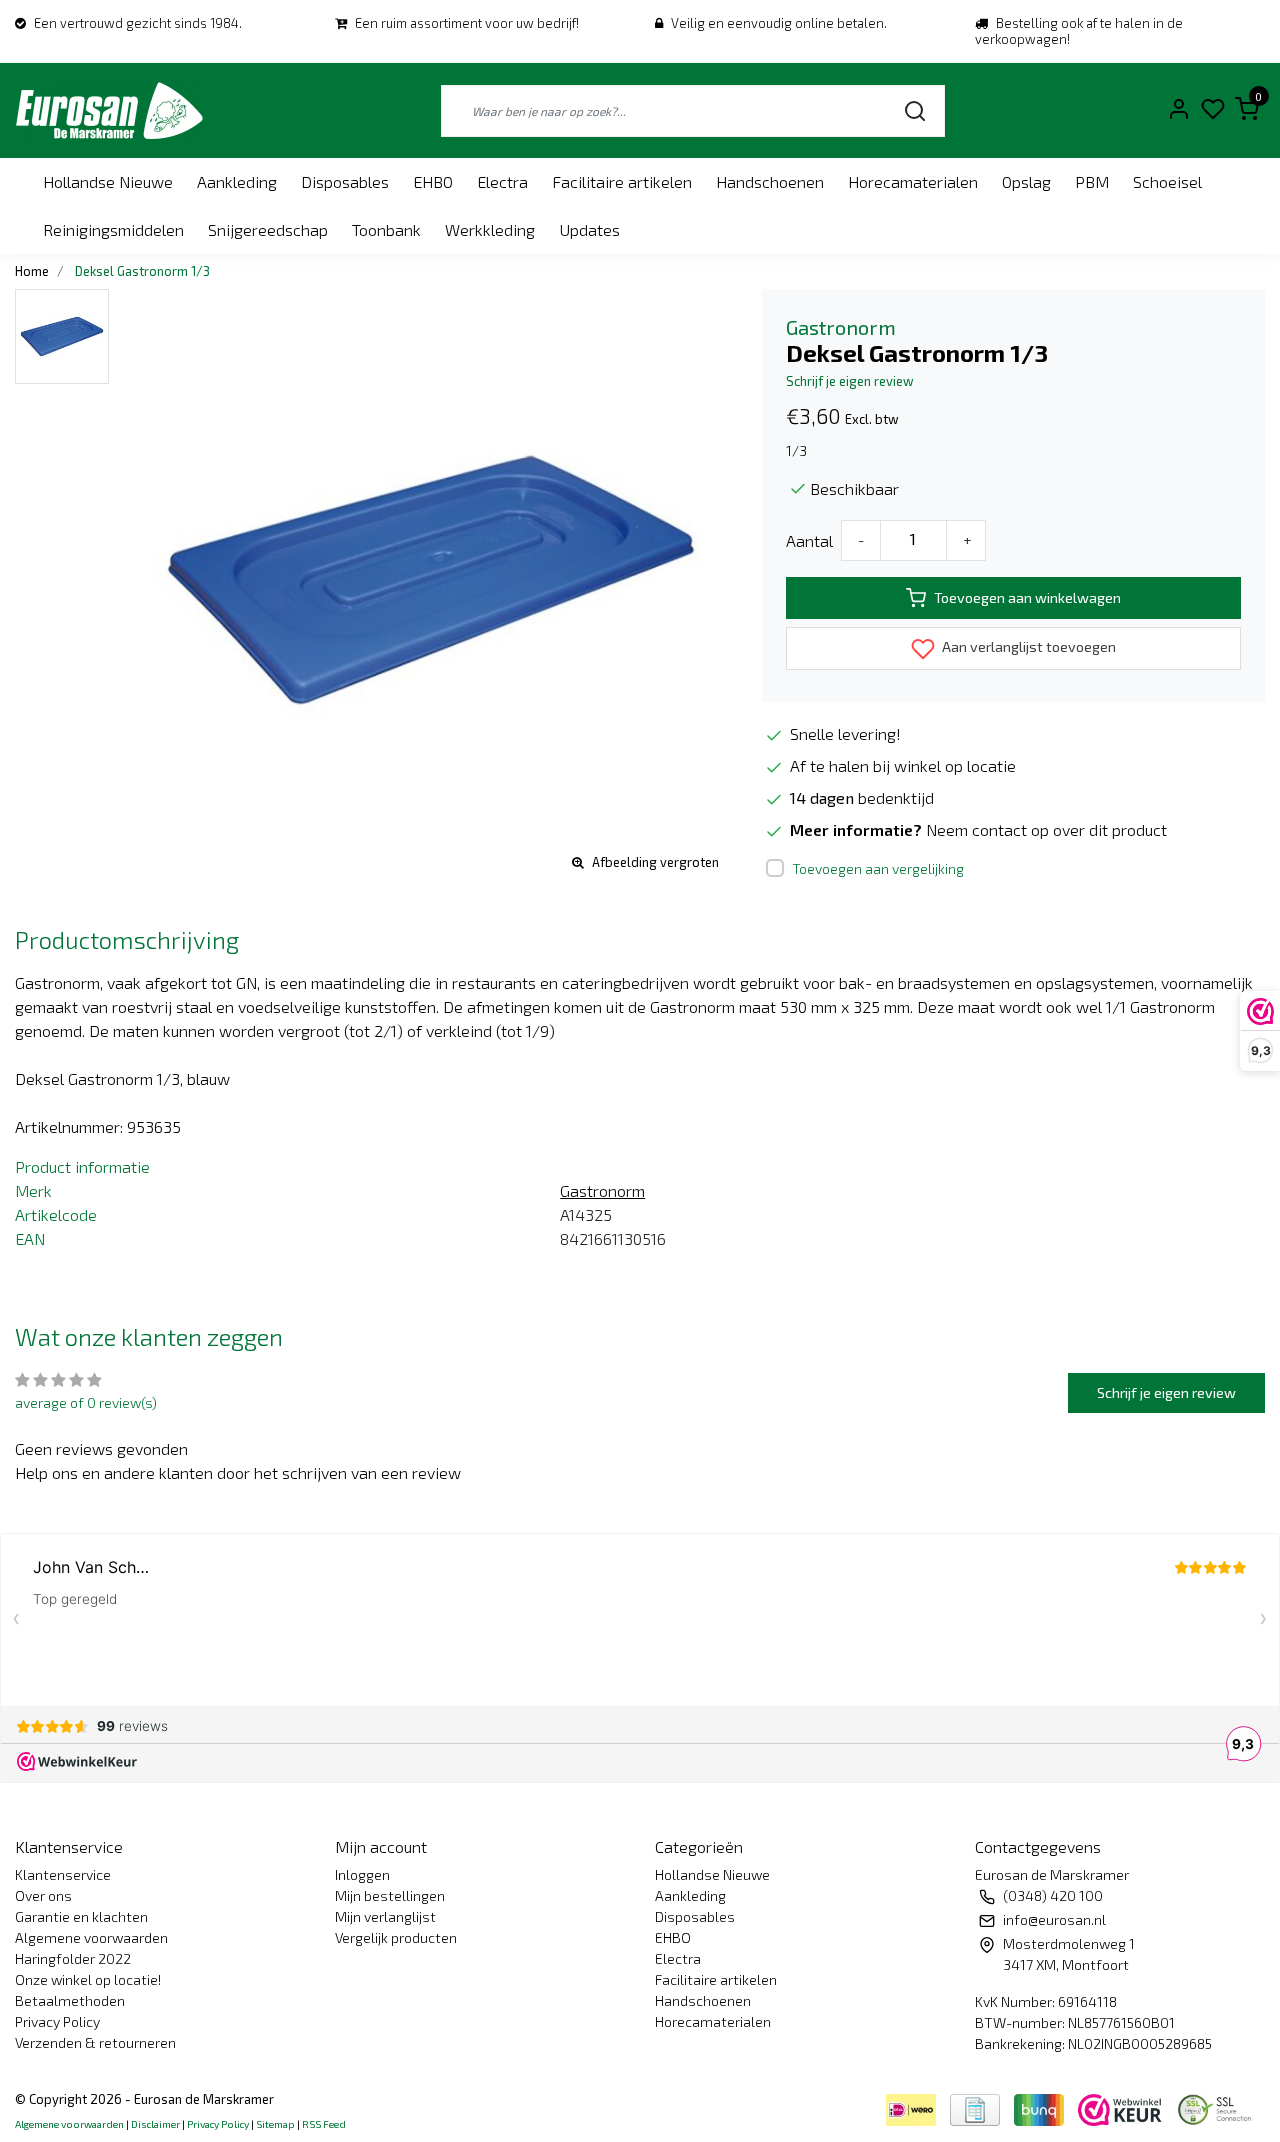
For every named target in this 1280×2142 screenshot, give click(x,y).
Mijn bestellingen (390, 1895)
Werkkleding (490, 229)
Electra (502, 181)
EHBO (433, 181)
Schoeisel (1167, 181)
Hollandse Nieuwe (108, 181)
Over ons (43, 1895)
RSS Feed (324, 2124)
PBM (1092, 181)
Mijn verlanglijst (385, 1916)
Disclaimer (155, 2124)
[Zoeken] (915, 110)
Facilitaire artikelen (622, 181)
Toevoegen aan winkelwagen (1027, 597)
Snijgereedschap (268, 229)
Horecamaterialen (913, 181)
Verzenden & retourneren (95, 2042)
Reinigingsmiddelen (113, 229)
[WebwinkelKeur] (1122, 2107)
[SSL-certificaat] (1218, 2107)
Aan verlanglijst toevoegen (1027, 646)
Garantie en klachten (81, 1916)
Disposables (345, 181)
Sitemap (275, 2124)
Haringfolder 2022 (73, 1958)
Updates (589, 229)
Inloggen (362, 1874)
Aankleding (237, 181)
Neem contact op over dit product (1046, 829)
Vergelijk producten (396, 1937)
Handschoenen (770, 181)
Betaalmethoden (70, 2000)
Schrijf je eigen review (850, 381)
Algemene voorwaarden (91, 1937)
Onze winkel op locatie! (88, 1979)
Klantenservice (63, 1874)
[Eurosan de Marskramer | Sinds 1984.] (109, 110)
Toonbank (386, 229)
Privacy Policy (57, 2021)
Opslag (1026, 181)
